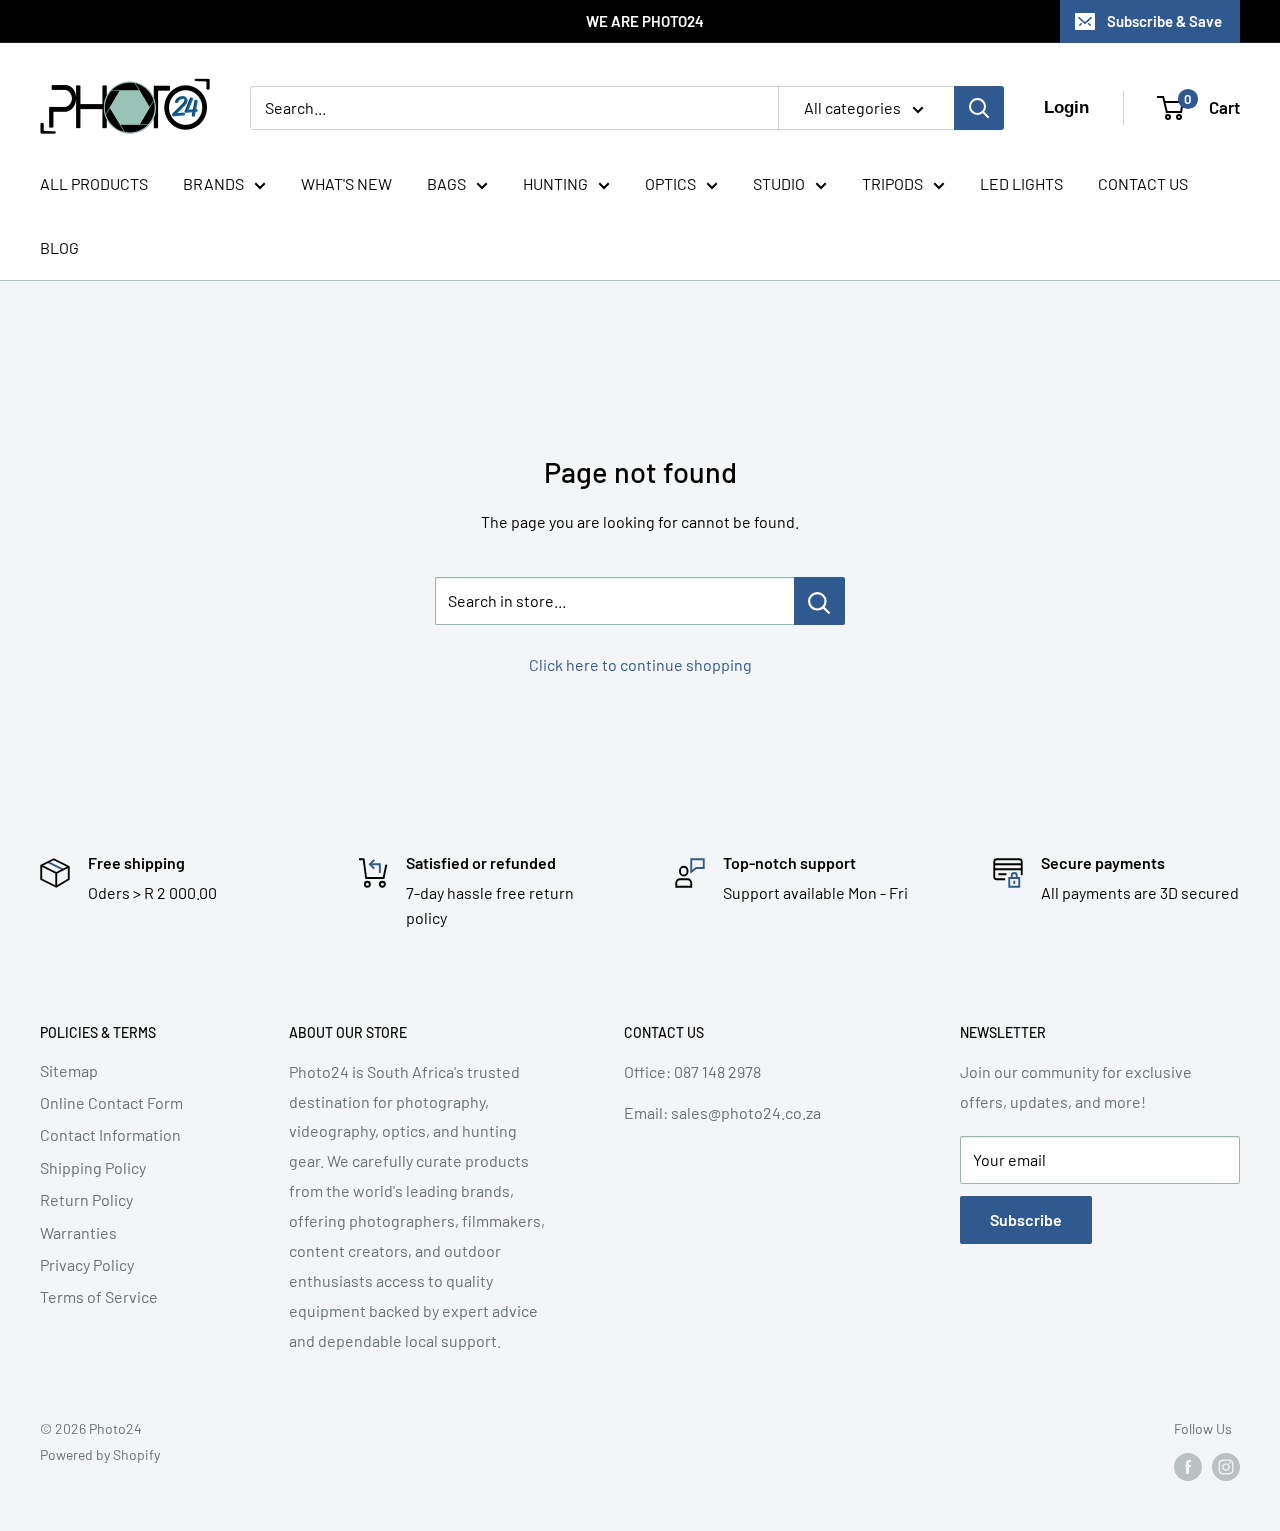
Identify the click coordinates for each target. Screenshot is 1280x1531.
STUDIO (779, 183)
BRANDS (213, 183)
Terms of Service (99, 1296)
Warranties (78, 1232)
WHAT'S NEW (346, 183)
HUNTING (555, 183)
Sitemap (69, 1070)
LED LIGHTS (1021, 183)
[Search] (979, 108)
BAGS (446, 183)
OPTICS (670, 183)
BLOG (59, 247)
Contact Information (110, 1134)
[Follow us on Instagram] (1226, 1467)
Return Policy (86, 1199)
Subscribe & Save (1164, 21)
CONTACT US (1143, 183)
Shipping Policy (93, 1167)
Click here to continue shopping (640, 664)
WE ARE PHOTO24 (645, 21)
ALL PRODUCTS (94, 183)
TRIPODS (892, 183)
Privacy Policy (87, 1264)
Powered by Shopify (100, 1454)
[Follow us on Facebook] (1188, 1467)
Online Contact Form (111, 1102)
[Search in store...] (819, 601)
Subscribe (1026, 1219)
